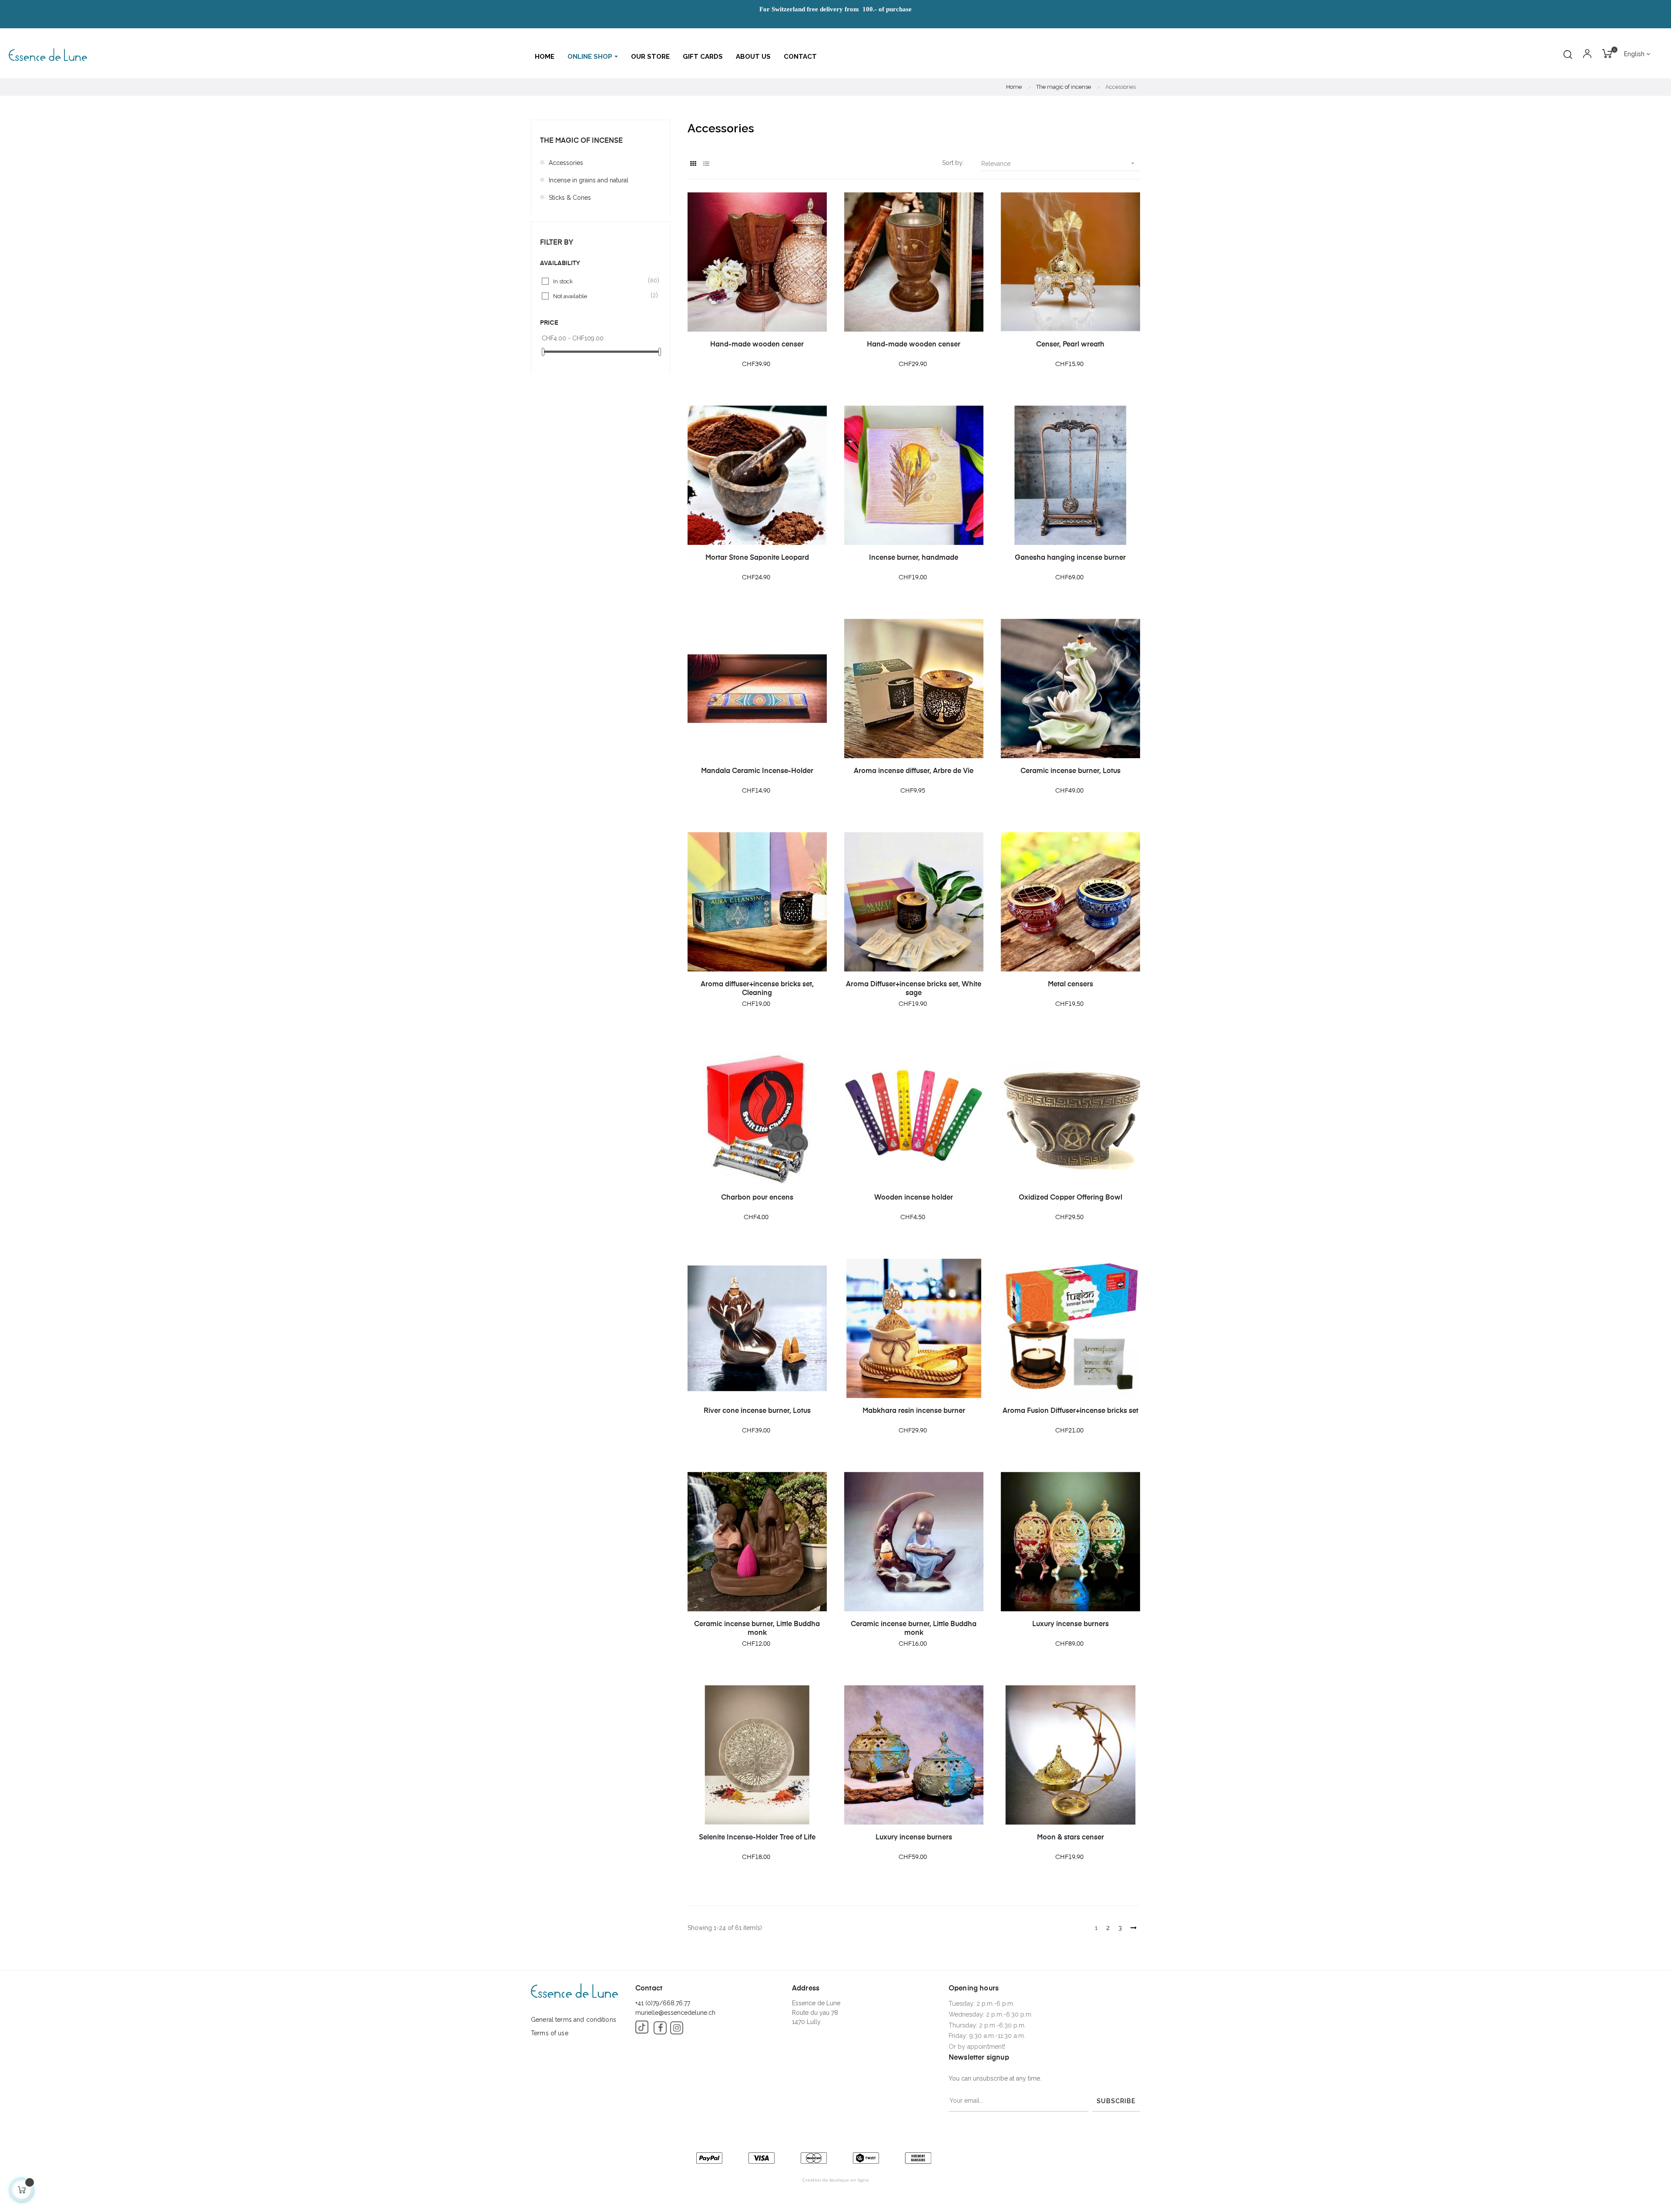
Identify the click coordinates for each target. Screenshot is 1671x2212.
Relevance (1059, 163)
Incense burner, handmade (914, 558)
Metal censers (1070, 985)
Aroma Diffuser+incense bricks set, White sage (914, 989)
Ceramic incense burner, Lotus (1070, 771)
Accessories (566, 163)
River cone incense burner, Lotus (757, 1411)
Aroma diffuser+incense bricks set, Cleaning (757, 989)
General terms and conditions (574, 2020)
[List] (706, 164)
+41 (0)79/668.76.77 (663, 2003)
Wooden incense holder (914, 1198)
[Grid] (693, 164)
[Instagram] (677, 2028)
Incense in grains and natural (589, 180)
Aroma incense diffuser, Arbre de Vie (914, 771)
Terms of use (550, 2033)
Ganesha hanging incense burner (1070, 558)
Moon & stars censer (1070, 1838)
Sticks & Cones (570, 198)
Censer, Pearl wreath (1070, 345)
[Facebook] (660, 2028)
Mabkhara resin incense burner (914, 1411)
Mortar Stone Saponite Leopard (757, 558)
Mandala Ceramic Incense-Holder (757, 771)
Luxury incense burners (1070, 1624)
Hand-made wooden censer (757, 345)
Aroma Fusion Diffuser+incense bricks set (1070, 1411)
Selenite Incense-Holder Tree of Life (757, 1838)
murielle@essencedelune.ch (675, 2013)
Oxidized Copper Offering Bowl (1070, 1198)
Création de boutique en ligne (836, 2180)
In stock (601, 281)
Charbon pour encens (757, 1198)
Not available (601, 296)
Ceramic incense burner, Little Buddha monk (757, 1629)
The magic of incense (581, 141)
